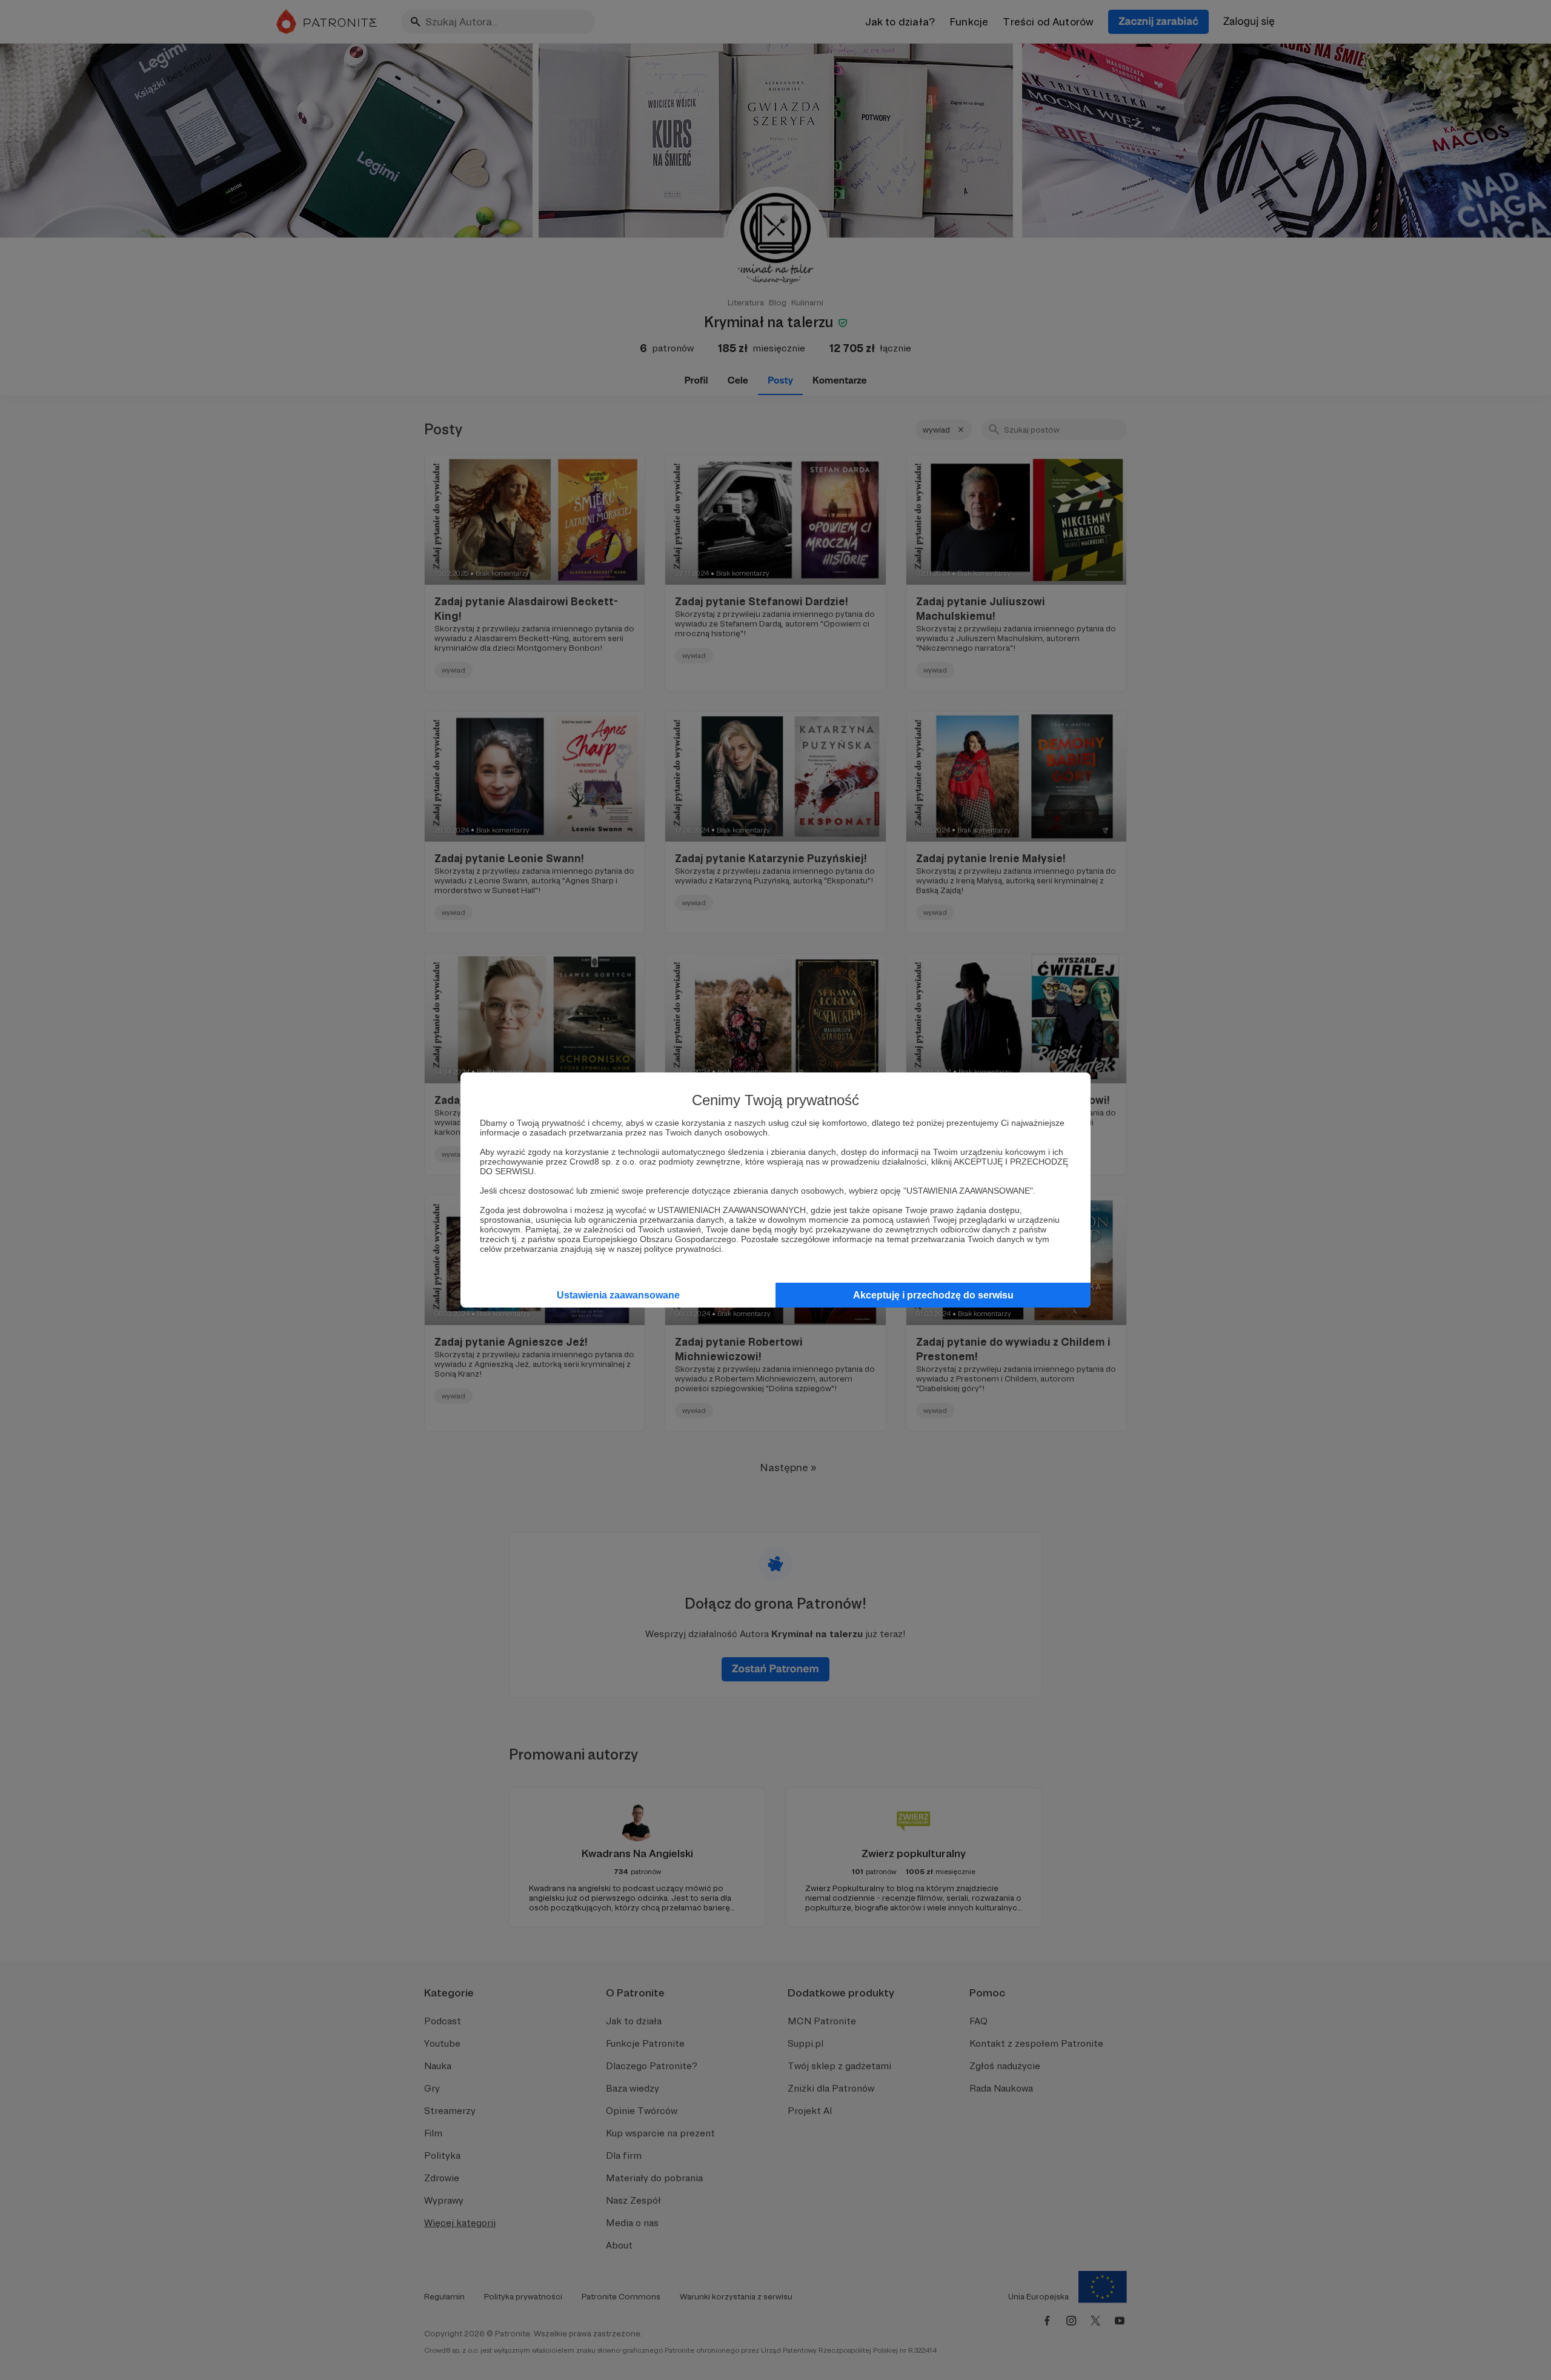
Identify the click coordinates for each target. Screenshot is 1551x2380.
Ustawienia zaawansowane (618, 1295)
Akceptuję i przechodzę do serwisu (933, 1295)
